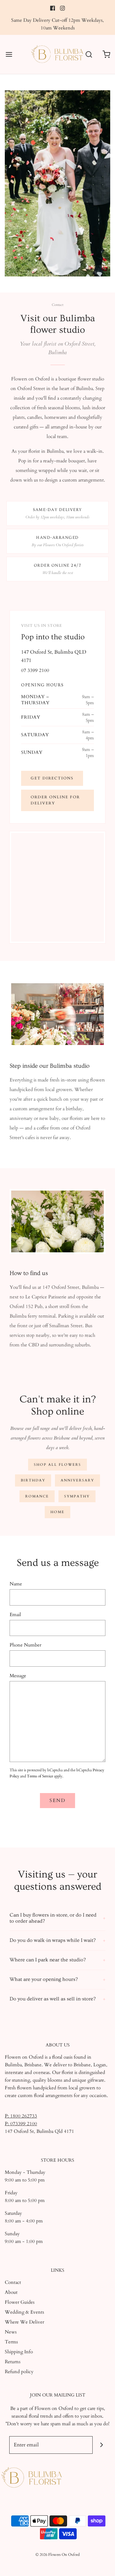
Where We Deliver (24, 2322)
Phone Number (25, 1645)
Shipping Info (19, 2352)
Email (15, 1615)
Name (16, 1584)
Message (18, 1676)
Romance (37, 1496)
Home (57, 1512)
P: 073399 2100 (21, 2124)
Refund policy (19, 2372)
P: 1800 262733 (21, 2116)
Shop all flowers (57, 1465)
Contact (13, 2282)
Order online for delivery (55, 800)
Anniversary (77, 1480)
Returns (13, 2362)
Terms (11, 2342)
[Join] (101, 2445)
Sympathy (77, 1496)
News (11, 2332)
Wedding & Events (24, 2312)
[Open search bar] (89, 55)
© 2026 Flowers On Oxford (57, 2555)
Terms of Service (40, 1776)
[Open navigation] (9, 55)
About (11, 2292)
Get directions (52, 778)
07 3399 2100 (35, 670)
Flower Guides (20, 2302)
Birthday (33, 1480)
